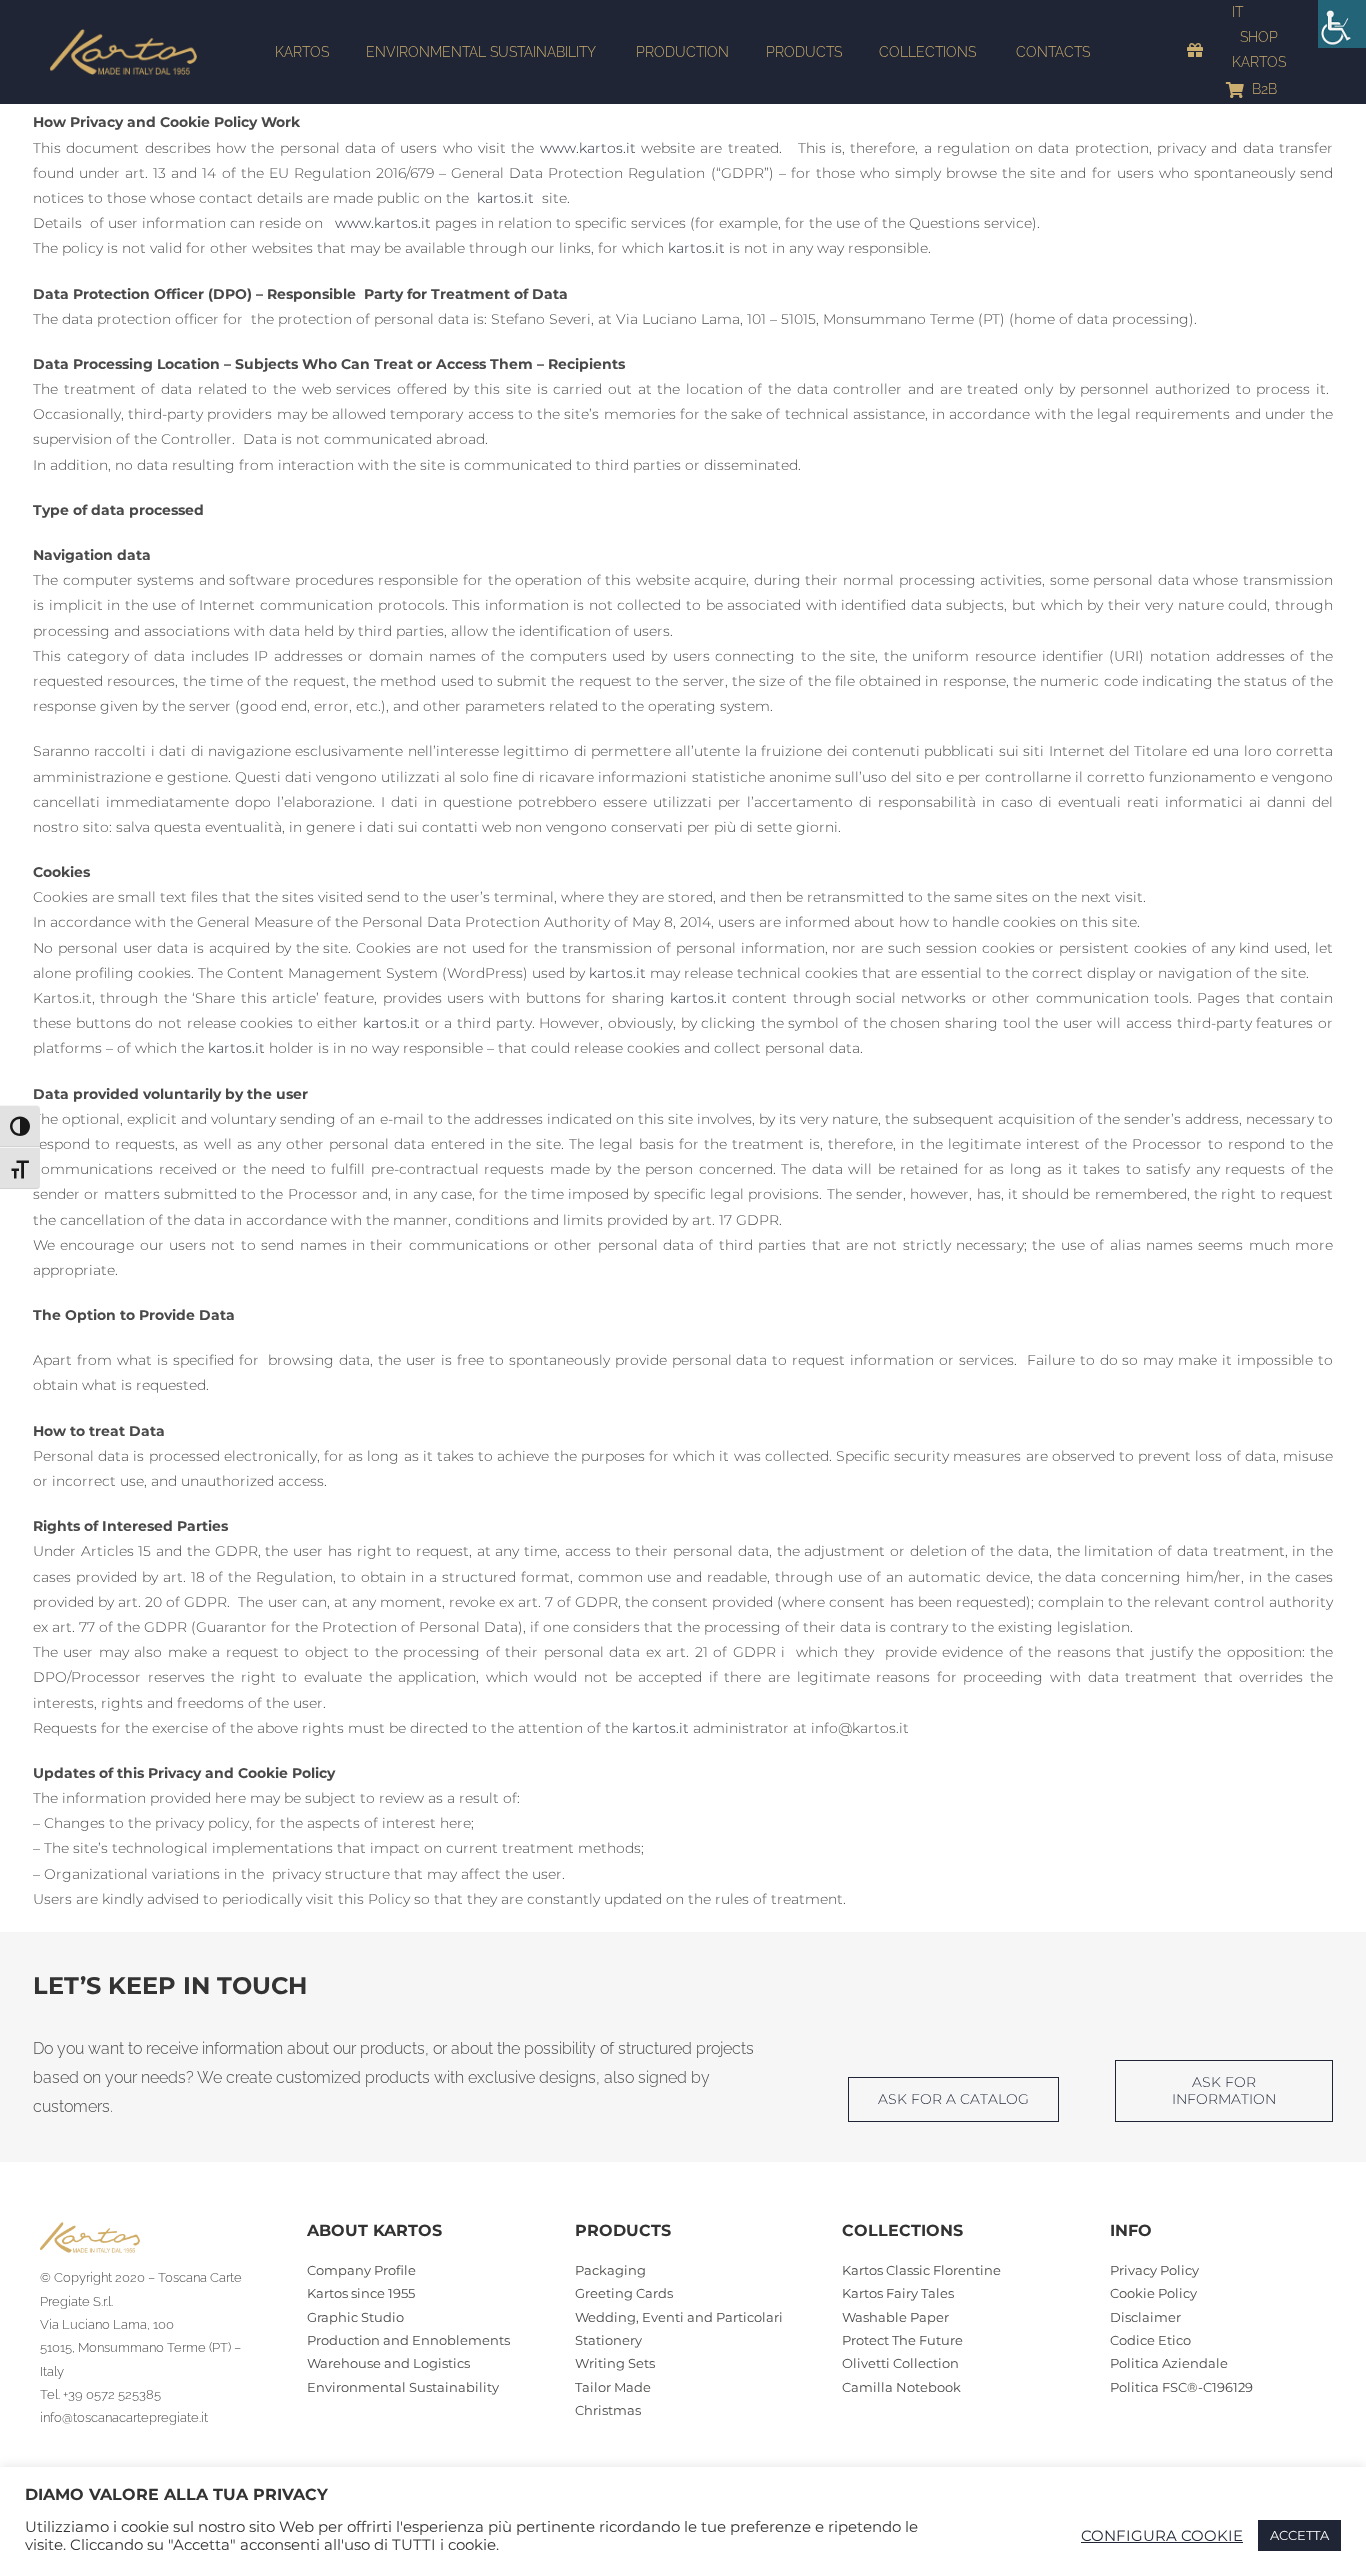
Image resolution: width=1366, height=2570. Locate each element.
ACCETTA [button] (1299, 2535)
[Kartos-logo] (123, 36)
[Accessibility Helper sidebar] (1342, 24)
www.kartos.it (588, 148)
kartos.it (505, 198)
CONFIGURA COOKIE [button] (1162, 2536)
